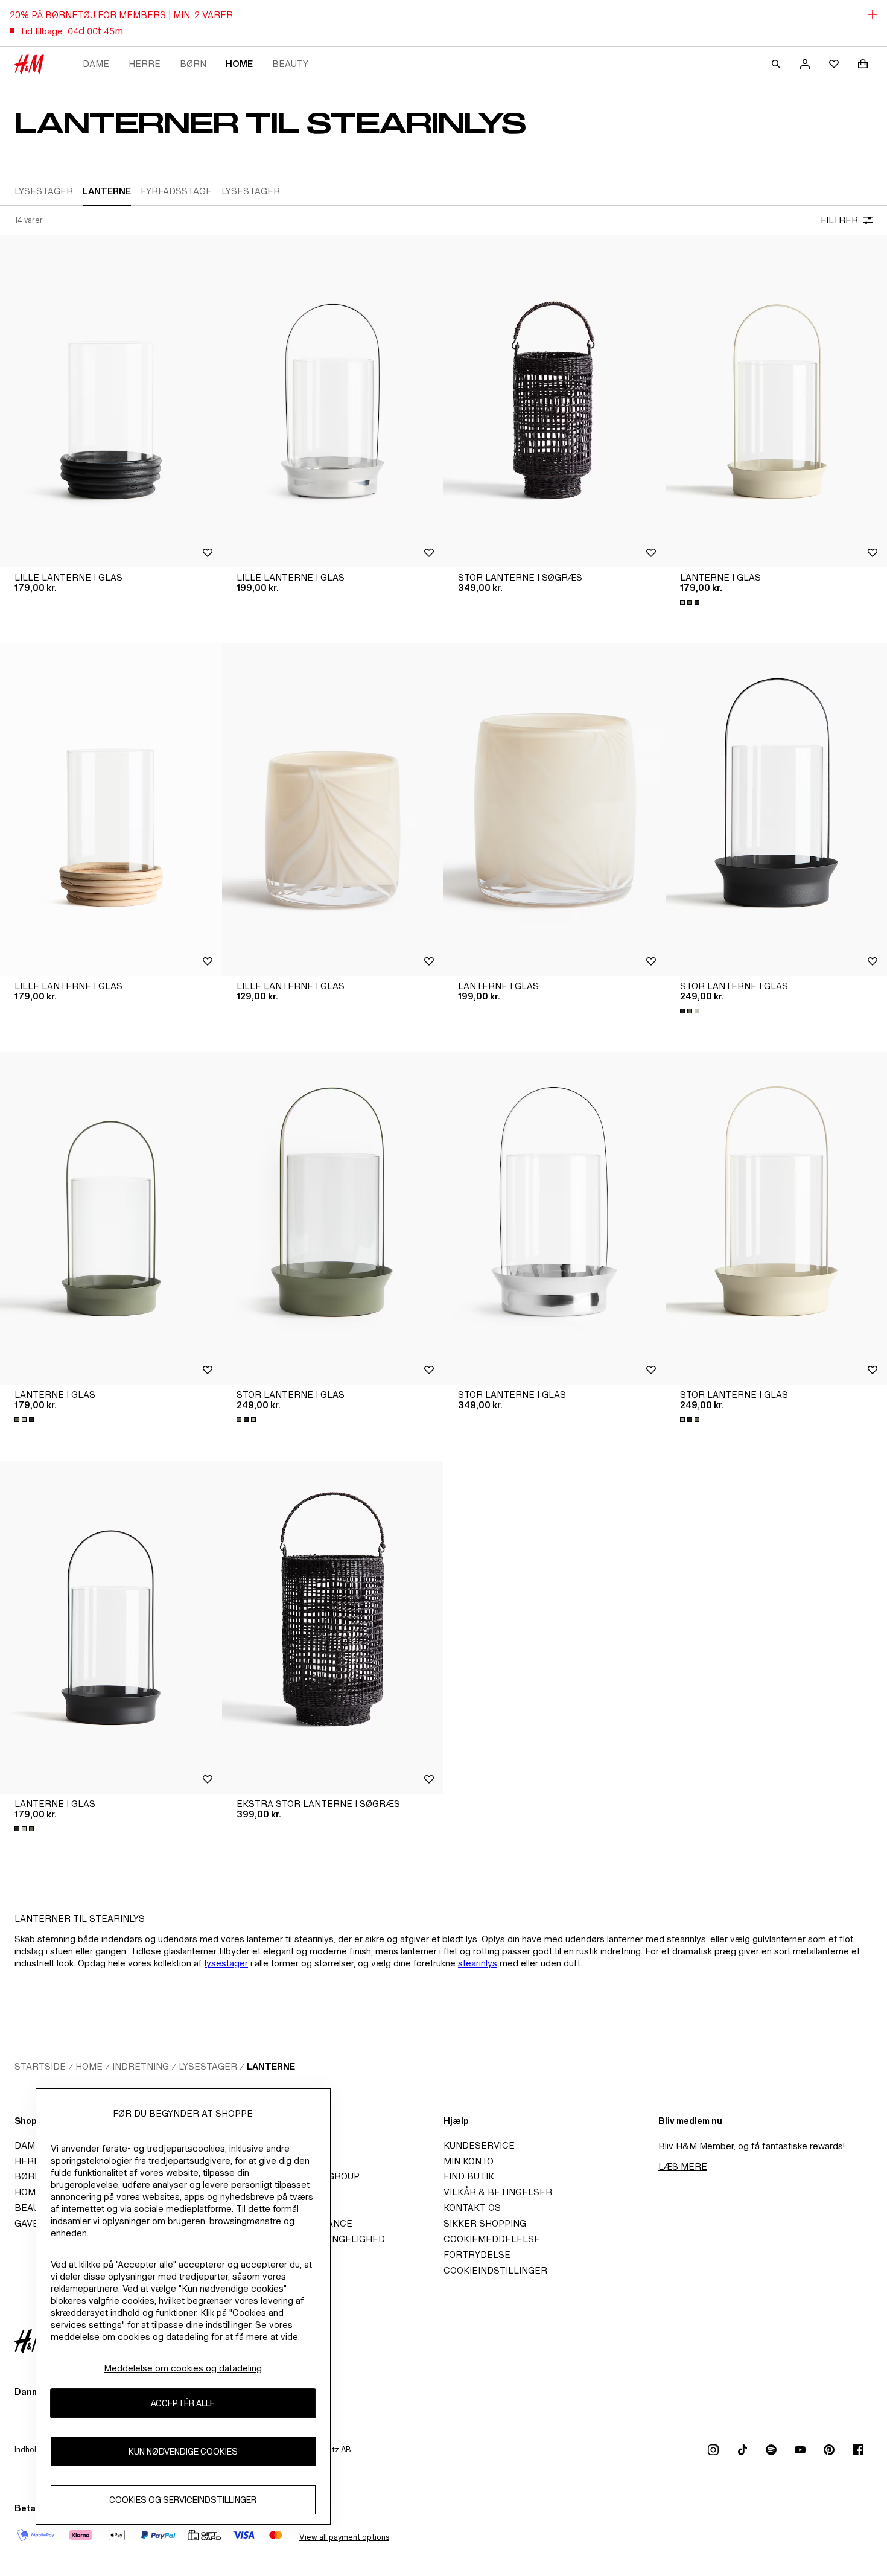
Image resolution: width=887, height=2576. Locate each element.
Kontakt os (472, 2208)
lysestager (226, 1963)
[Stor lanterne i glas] (333, 1218)
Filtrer (839, 220)
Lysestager (208, 2066)
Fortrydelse (477, 2255)
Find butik (469, 2176)
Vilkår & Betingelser (498, 2192)
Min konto (469, 2161)
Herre (145, 64)
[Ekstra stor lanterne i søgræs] (333, 1627)
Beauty (290, 64)
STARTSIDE (40, 2066)
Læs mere (683, 2166)
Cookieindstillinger (495, 2270)
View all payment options (344, 2537)
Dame (96, 64)
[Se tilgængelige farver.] (691, 602)
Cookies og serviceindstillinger (183, 2500)
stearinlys (478, 1963)
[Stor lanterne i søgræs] (555, 401)
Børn (193, 64)
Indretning (141, 2066)
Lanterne (271, 2066)
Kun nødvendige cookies (183, 2451)
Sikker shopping (485, 2223)
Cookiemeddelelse (492, 2239)
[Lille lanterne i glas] (111, 401)
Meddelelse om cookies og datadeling (183, 2368)
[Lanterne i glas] (555, 810)
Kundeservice (479, 2145)
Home (239, 64)
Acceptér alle (183, 2403)
